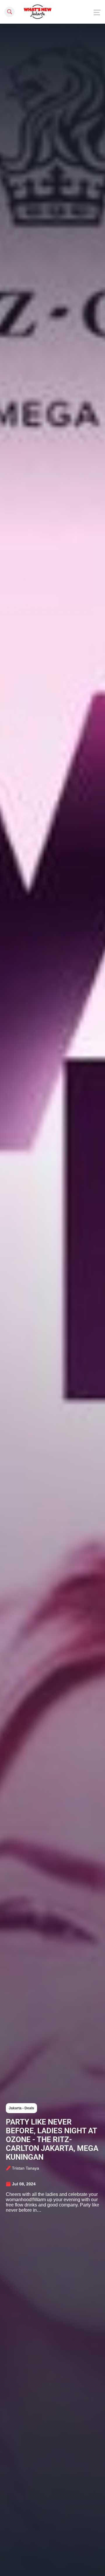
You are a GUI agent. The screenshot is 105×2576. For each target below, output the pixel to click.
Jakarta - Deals (21, 2108)
